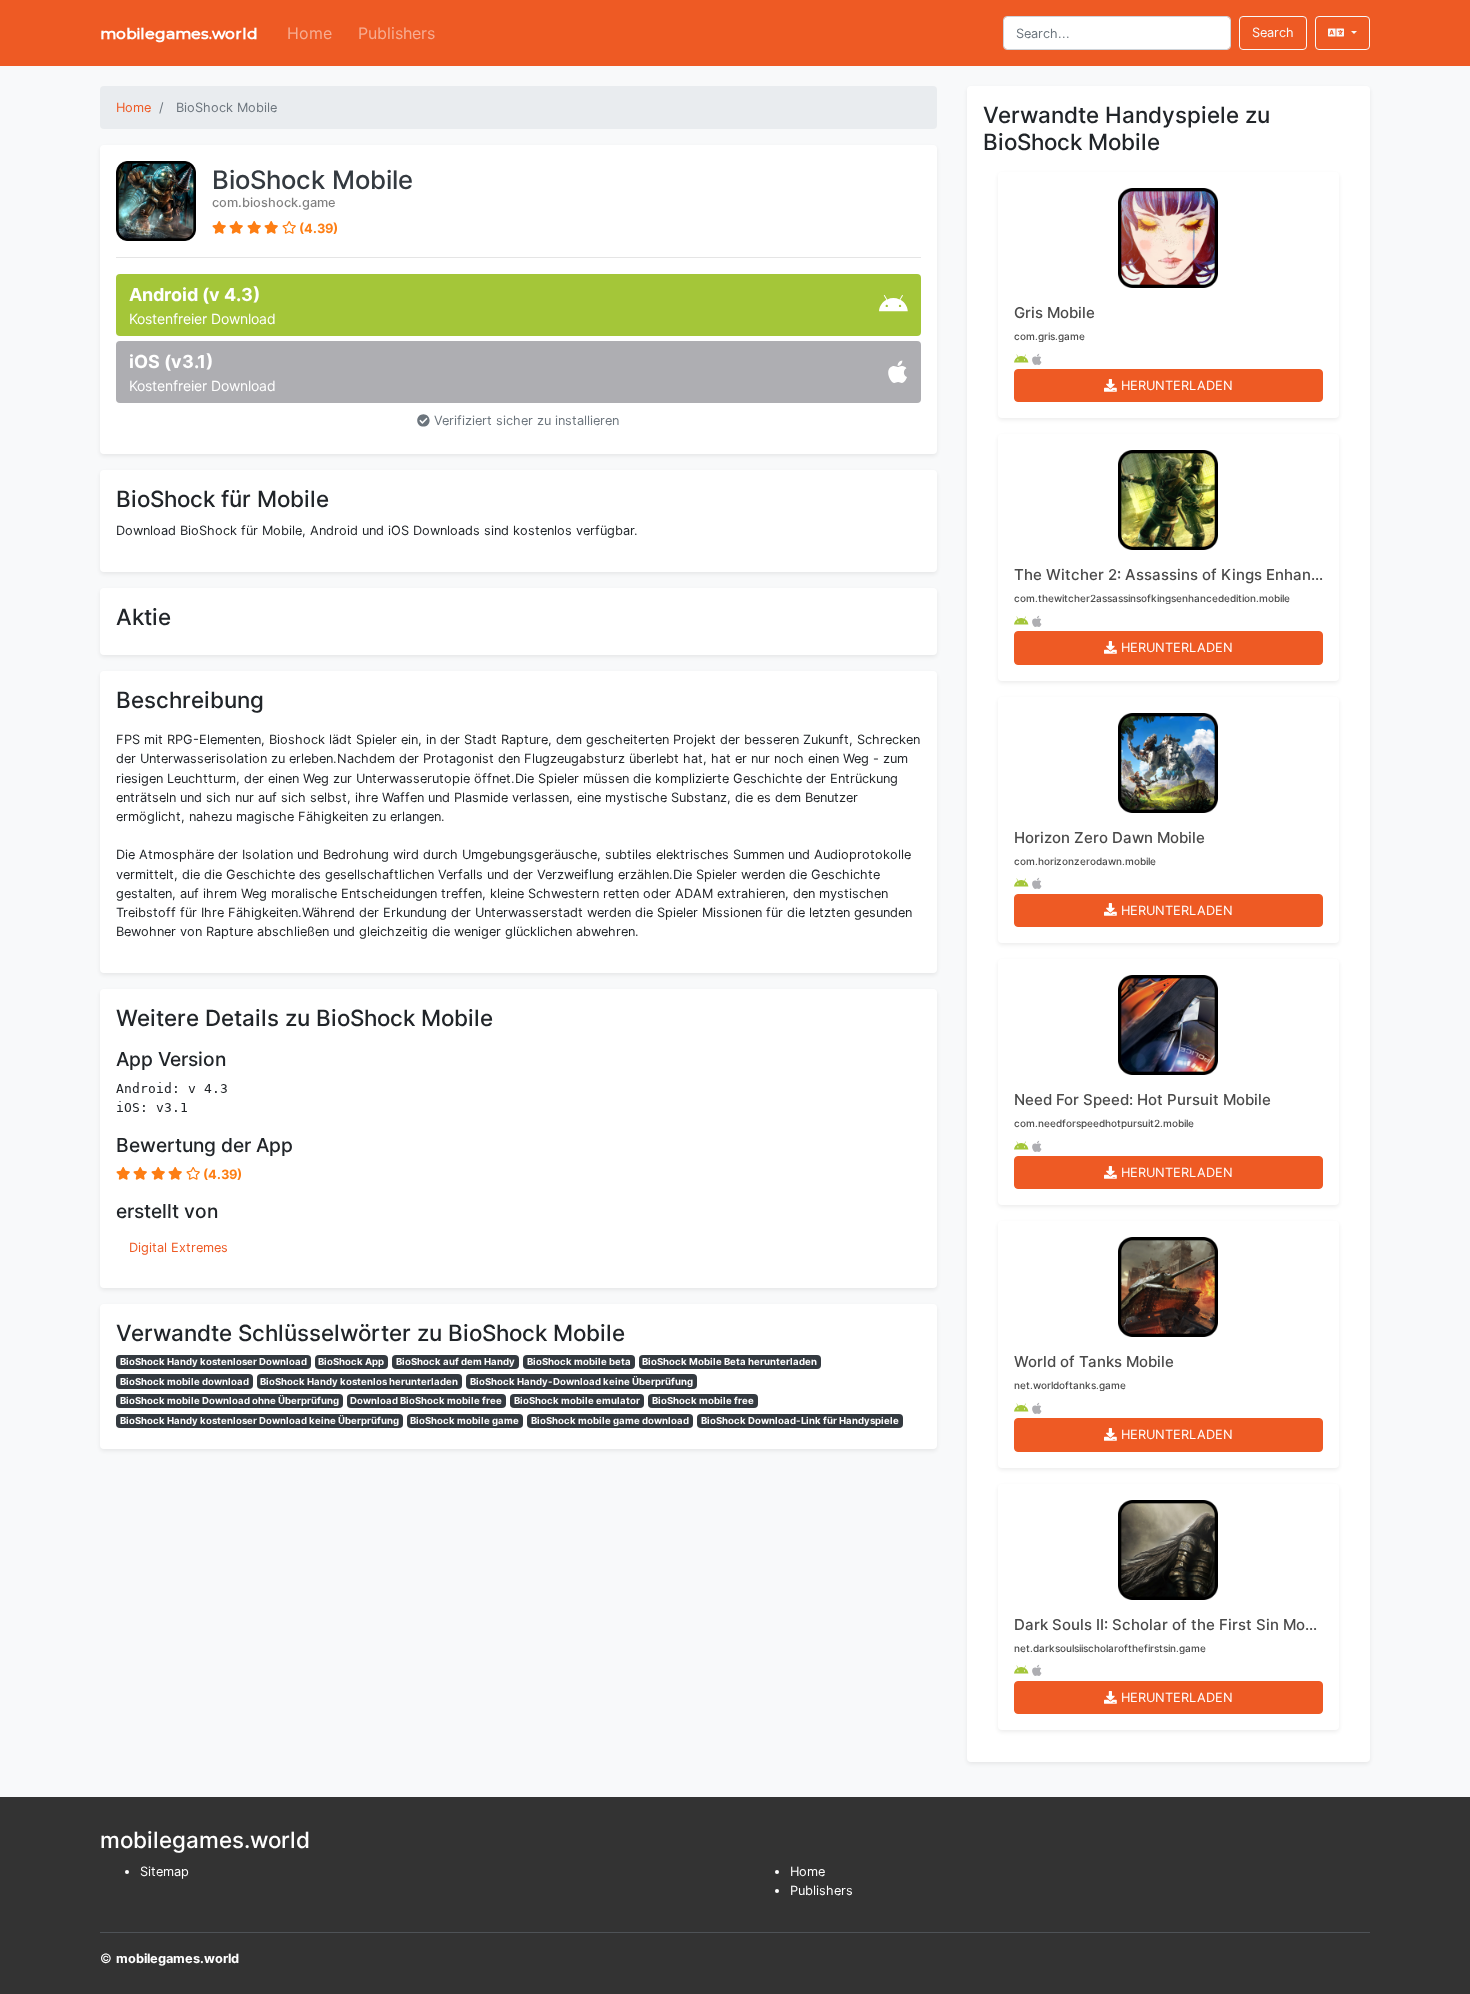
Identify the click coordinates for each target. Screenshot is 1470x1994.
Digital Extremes (178, 1247)
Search (1273, 32)
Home (309, 33)
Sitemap (164, 1871)
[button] (1342, 32)
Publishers (396, 33)
